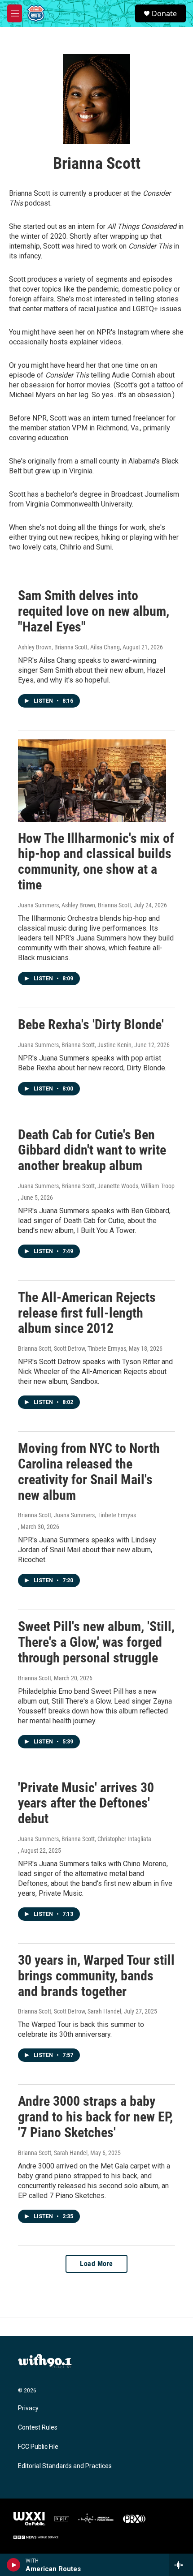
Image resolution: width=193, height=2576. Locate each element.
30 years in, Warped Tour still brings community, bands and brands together (96, 1976)
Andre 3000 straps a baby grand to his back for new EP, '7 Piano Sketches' (95, 2117)
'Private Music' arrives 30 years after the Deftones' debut (86, 1803)
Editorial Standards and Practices (65, 2466)
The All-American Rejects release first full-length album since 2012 (87, 1313)
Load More (96, 2264)
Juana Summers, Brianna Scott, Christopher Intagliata (85, 1839)
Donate (164, 13)
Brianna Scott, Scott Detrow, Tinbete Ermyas (72, 1348)
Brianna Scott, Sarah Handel (53, 2153)
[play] (14, 2565)
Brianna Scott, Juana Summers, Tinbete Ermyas (77, 1515)
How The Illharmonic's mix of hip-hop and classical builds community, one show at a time (96, 861)
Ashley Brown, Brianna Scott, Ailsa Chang (69, 647)
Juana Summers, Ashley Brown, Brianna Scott (75, 905)
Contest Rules (38, 2428)
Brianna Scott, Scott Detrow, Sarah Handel (70, 2011)
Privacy (28, 2408)
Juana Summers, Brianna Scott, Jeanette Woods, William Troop (96, 1186)
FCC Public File (38, 2447)
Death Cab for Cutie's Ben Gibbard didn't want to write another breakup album (92, 1150)
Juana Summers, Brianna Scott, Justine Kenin (75, 1045)
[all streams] (181, 2565)
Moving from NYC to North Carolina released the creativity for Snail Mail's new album (89, 1471)
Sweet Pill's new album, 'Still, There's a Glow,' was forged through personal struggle (96, 1642)
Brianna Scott (35, 1678)
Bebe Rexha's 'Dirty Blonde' (91, 1024)
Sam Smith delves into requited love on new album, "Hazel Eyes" (94, 611)
